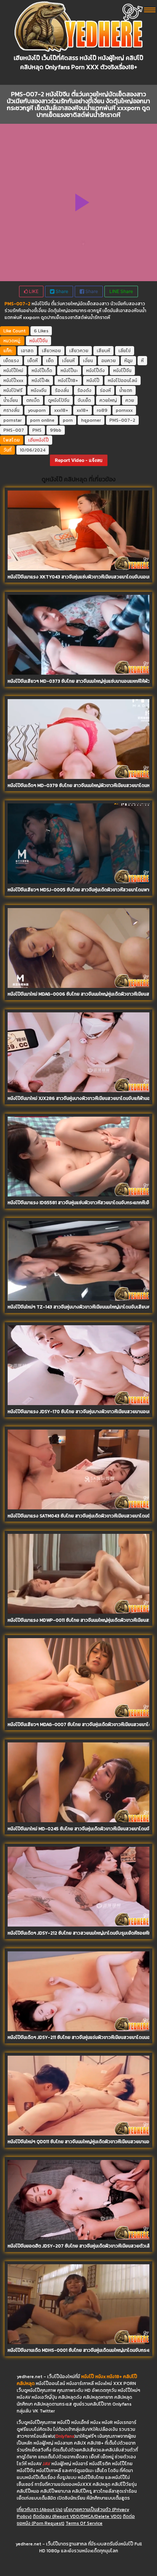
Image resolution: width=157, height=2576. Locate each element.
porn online (42, 420)
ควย (130, 400)
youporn (37, 410)
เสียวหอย (51, 351)
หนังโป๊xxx (13, 380)
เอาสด (27, 351)
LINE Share (121, 291)
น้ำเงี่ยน (11, 400)
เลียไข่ (125, 351)
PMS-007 (14, 430)
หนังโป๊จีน (38, 341)
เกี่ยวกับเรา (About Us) (40, 2510)
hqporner (91, 420)
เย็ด (50, 361)
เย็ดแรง (11, 361)
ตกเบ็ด (33, 400)
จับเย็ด (84, 400)
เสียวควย (79, 351)
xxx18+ (61, 410)
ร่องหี (105, 390)
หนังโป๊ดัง (95, 371)
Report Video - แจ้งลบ (79, 460)
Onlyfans (65, 2436)
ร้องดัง (84, 390)
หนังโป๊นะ (69, 371)
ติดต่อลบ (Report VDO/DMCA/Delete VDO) (77, 2516)
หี (142, 361)
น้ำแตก (126, 390)
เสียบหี (103, 351)
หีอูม (128, 361)
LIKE (33, 291)
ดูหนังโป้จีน (59, 400)
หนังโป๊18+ (68, 380)
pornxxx (124, 410)
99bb (56, 430)
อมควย (109, 361)
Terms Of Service (84, 2523)
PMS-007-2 (122, 420)
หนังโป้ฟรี (13, 390)
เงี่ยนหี (68, 361)
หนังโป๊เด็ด (42, 371)
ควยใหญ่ (108, 400)
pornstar (13, 420)
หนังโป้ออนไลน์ (123, 380)
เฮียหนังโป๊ (38, 440)
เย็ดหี (33, 361)
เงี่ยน (88, 361)
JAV (46, 2464)
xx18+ (83, 410)
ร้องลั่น (62, 390)
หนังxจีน (39, 390)
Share (61, 291)
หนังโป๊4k (41, 380)
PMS (37, 430)
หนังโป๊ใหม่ (13, 371)
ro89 (102, 410)
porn (68, 420)
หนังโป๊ (93, 380)
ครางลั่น (11, 410)
